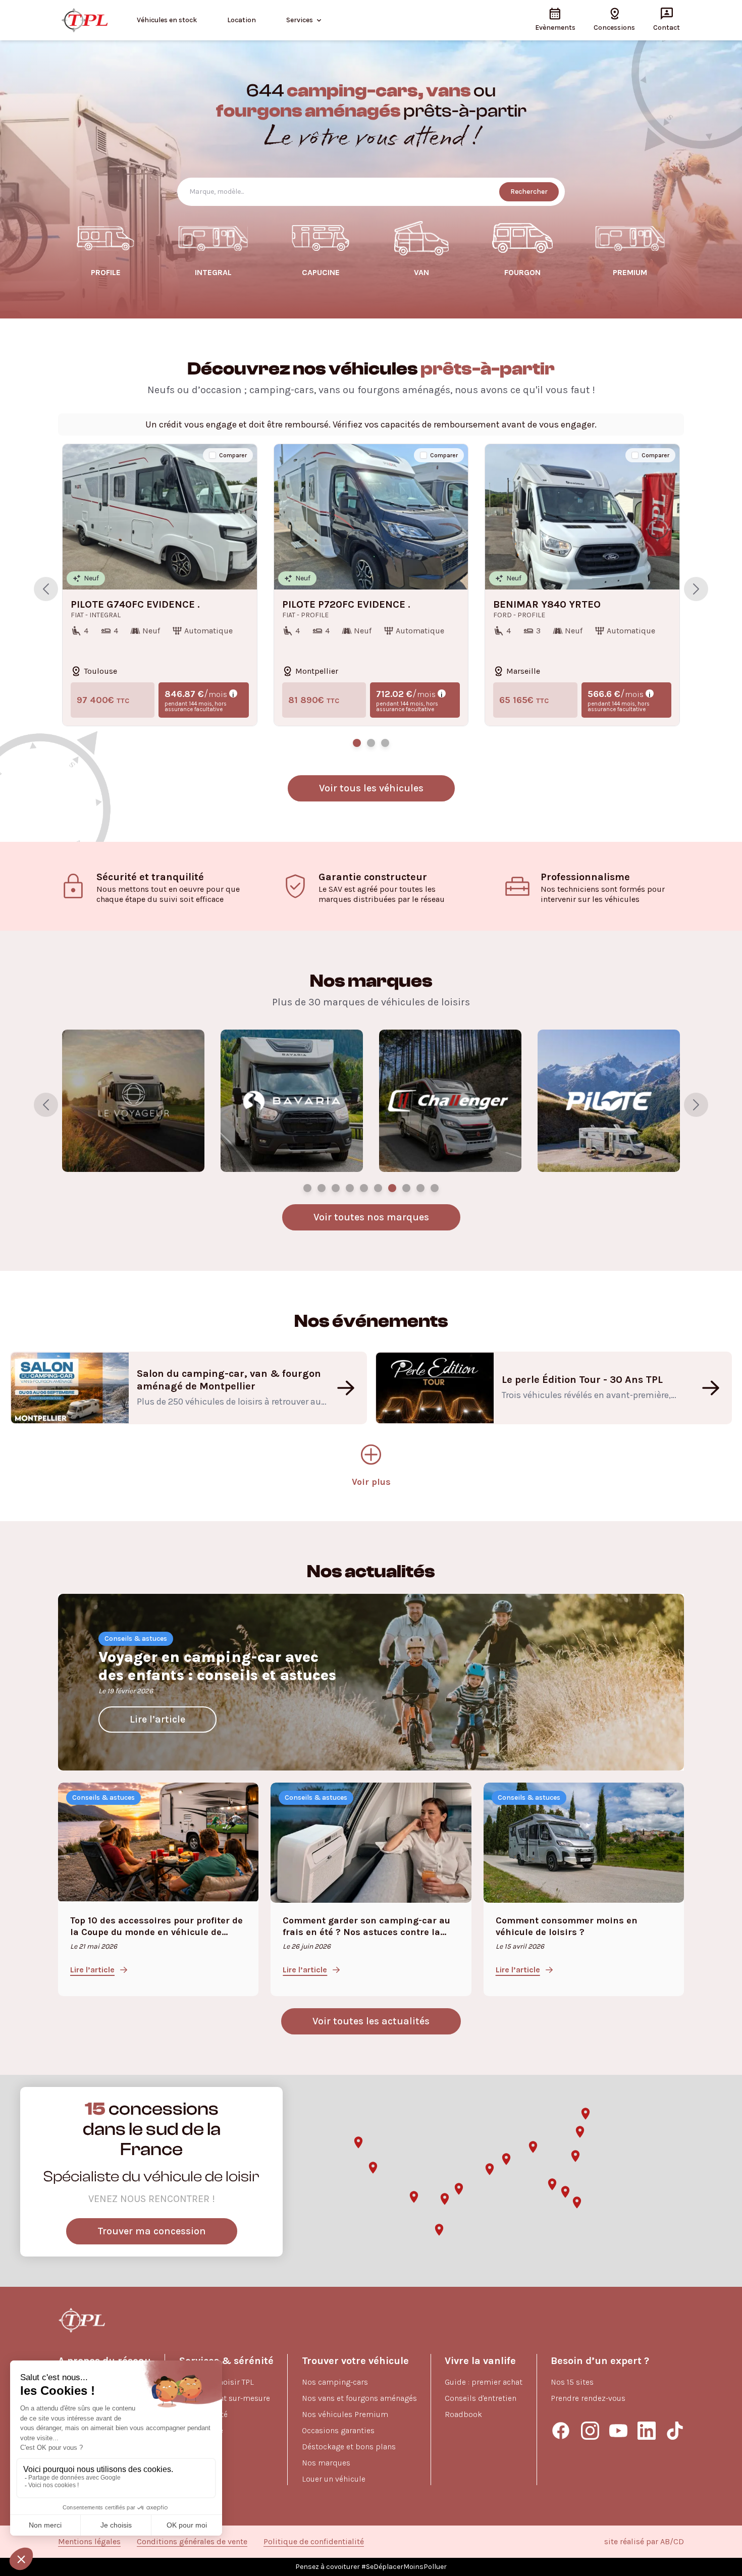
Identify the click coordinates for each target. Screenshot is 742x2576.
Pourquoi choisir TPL (217, 2382)
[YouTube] (618, 2431)
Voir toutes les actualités (371, 2021)
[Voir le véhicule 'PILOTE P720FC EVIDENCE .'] (371, 743)
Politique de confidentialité (314, 2541)
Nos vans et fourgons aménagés (359, 2398)
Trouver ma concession (152, 2231)
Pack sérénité (203, 2414)
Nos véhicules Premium (345, 2414)
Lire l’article (157, 1719)
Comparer (233, 455)
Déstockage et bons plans (349, 2447)
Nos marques (326, 2463)
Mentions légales (89, 2541)
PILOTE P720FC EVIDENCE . (346, 605)
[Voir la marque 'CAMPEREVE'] (350, 1188)
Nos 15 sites (572, 2382)
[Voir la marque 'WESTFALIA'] (378, 1188)
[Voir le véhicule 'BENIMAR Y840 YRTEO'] (385, 743)
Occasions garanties (338, 2430)
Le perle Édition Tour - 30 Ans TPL (582, 1380)
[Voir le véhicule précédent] (46, 589)
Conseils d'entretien (481, 2398)
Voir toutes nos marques (371, 1217)
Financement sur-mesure (225, 2398)
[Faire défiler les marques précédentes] (46, 1105)
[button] (373, 2168)
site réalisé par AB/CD (644, 2541)
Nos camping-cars (335, 2382)
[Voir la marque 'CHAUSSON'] (322, 1188)
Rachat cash (201, 2447)
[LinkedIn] (647, 2431)
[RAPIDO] (609, 1101)
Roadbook (463, 2414)
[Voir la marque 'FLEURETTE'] (392, 1188)
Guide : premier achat (484, 2382)
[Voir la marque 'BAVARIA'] (420, 1188)
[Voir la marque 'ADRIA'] (364, 1188)
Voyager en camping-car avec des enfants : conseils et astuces (217, 1666)
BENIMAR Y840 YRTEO (547, 605)
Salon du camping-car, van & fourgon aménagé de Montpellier (229, 1380)
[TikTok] (675, 2431)
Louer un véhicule (334, 2479)
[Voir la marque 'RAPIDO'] (336, 1188)
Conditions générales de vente (192, 2541)
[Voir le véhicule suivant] (696, 589)
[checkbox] (213, 455)
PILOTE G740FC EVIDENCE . (135, 605)
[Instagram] (590, 2431)
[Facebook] (561, 2431)
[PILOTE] (292, 1101)
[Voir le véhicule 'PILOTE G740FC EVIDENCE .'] (357, 743)
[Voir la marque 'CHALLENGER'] (435, 1188)
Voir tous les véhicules (371, 788)
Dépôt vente (201, 2430)
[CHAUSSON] (450, 1101)
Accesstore (199, 2463)
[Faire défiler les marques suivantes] (696, 1105)
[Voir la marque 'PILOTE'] (307, 1188)
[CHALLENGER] (133, 1101)
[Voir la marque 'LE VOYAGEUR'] (406, 1188)
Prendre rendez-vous (588, 2398)
